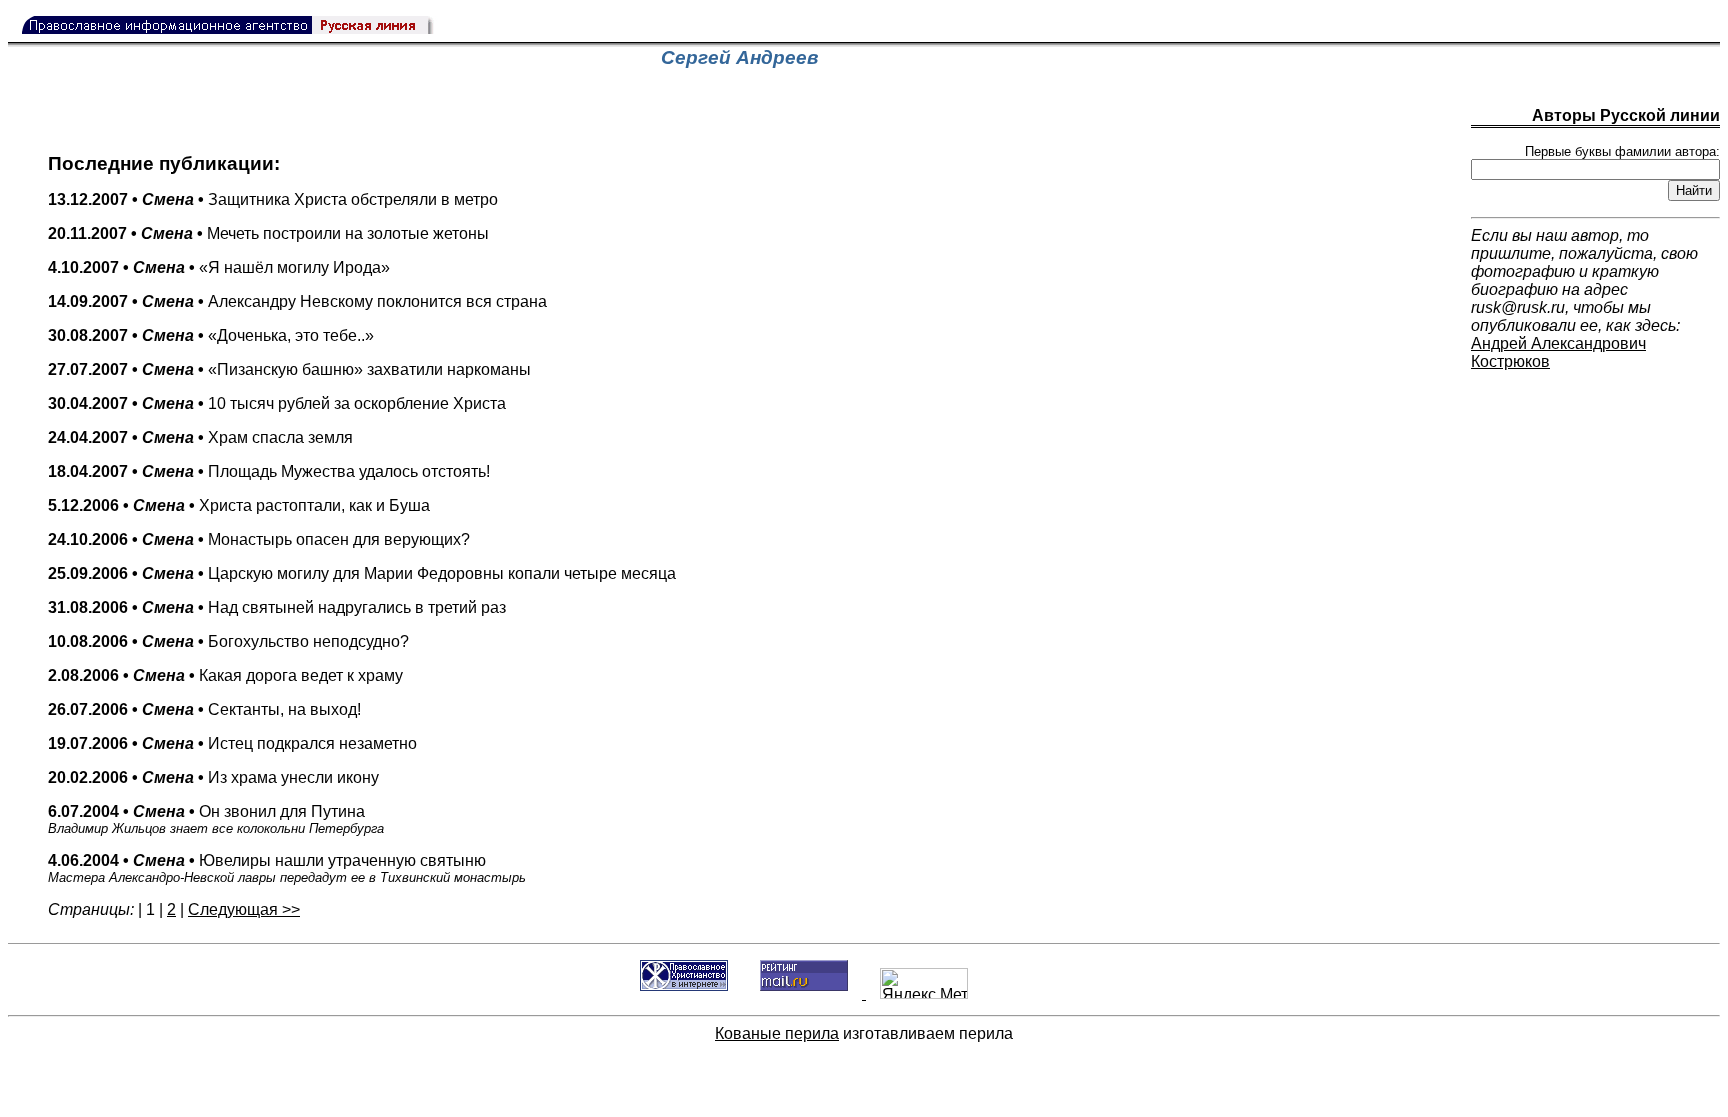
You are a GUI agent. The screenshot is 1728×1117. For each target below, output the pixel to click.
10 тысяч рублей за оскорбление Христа (277, 403)
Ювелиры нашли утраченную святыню (287, 868)
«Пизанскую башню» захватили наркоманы (289, 369)
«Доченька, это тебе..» (211, 335)
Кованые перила (777, 1033)
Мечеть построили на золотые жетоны (268, 233)
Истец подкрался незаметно (232, 743)
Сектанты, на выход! (204, 709)
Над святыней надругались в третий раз (277, 607)
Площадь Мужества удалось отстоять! (269, 471)
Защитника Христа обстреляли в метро (273, 199)
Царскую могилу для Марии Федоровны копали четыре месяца (362, 573)
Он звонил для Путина (216, 819)
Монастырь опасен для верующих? (259, 539)
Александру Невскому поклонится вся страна (297, 301)
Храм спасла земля (200, 437)
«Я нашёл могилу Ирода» (219, 267)
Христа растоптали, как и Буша (239, 505)
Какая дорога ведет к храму (225, 675)
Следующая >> (244, 909)
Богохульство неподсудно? (228, 641)
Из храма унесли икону (213, 777)
